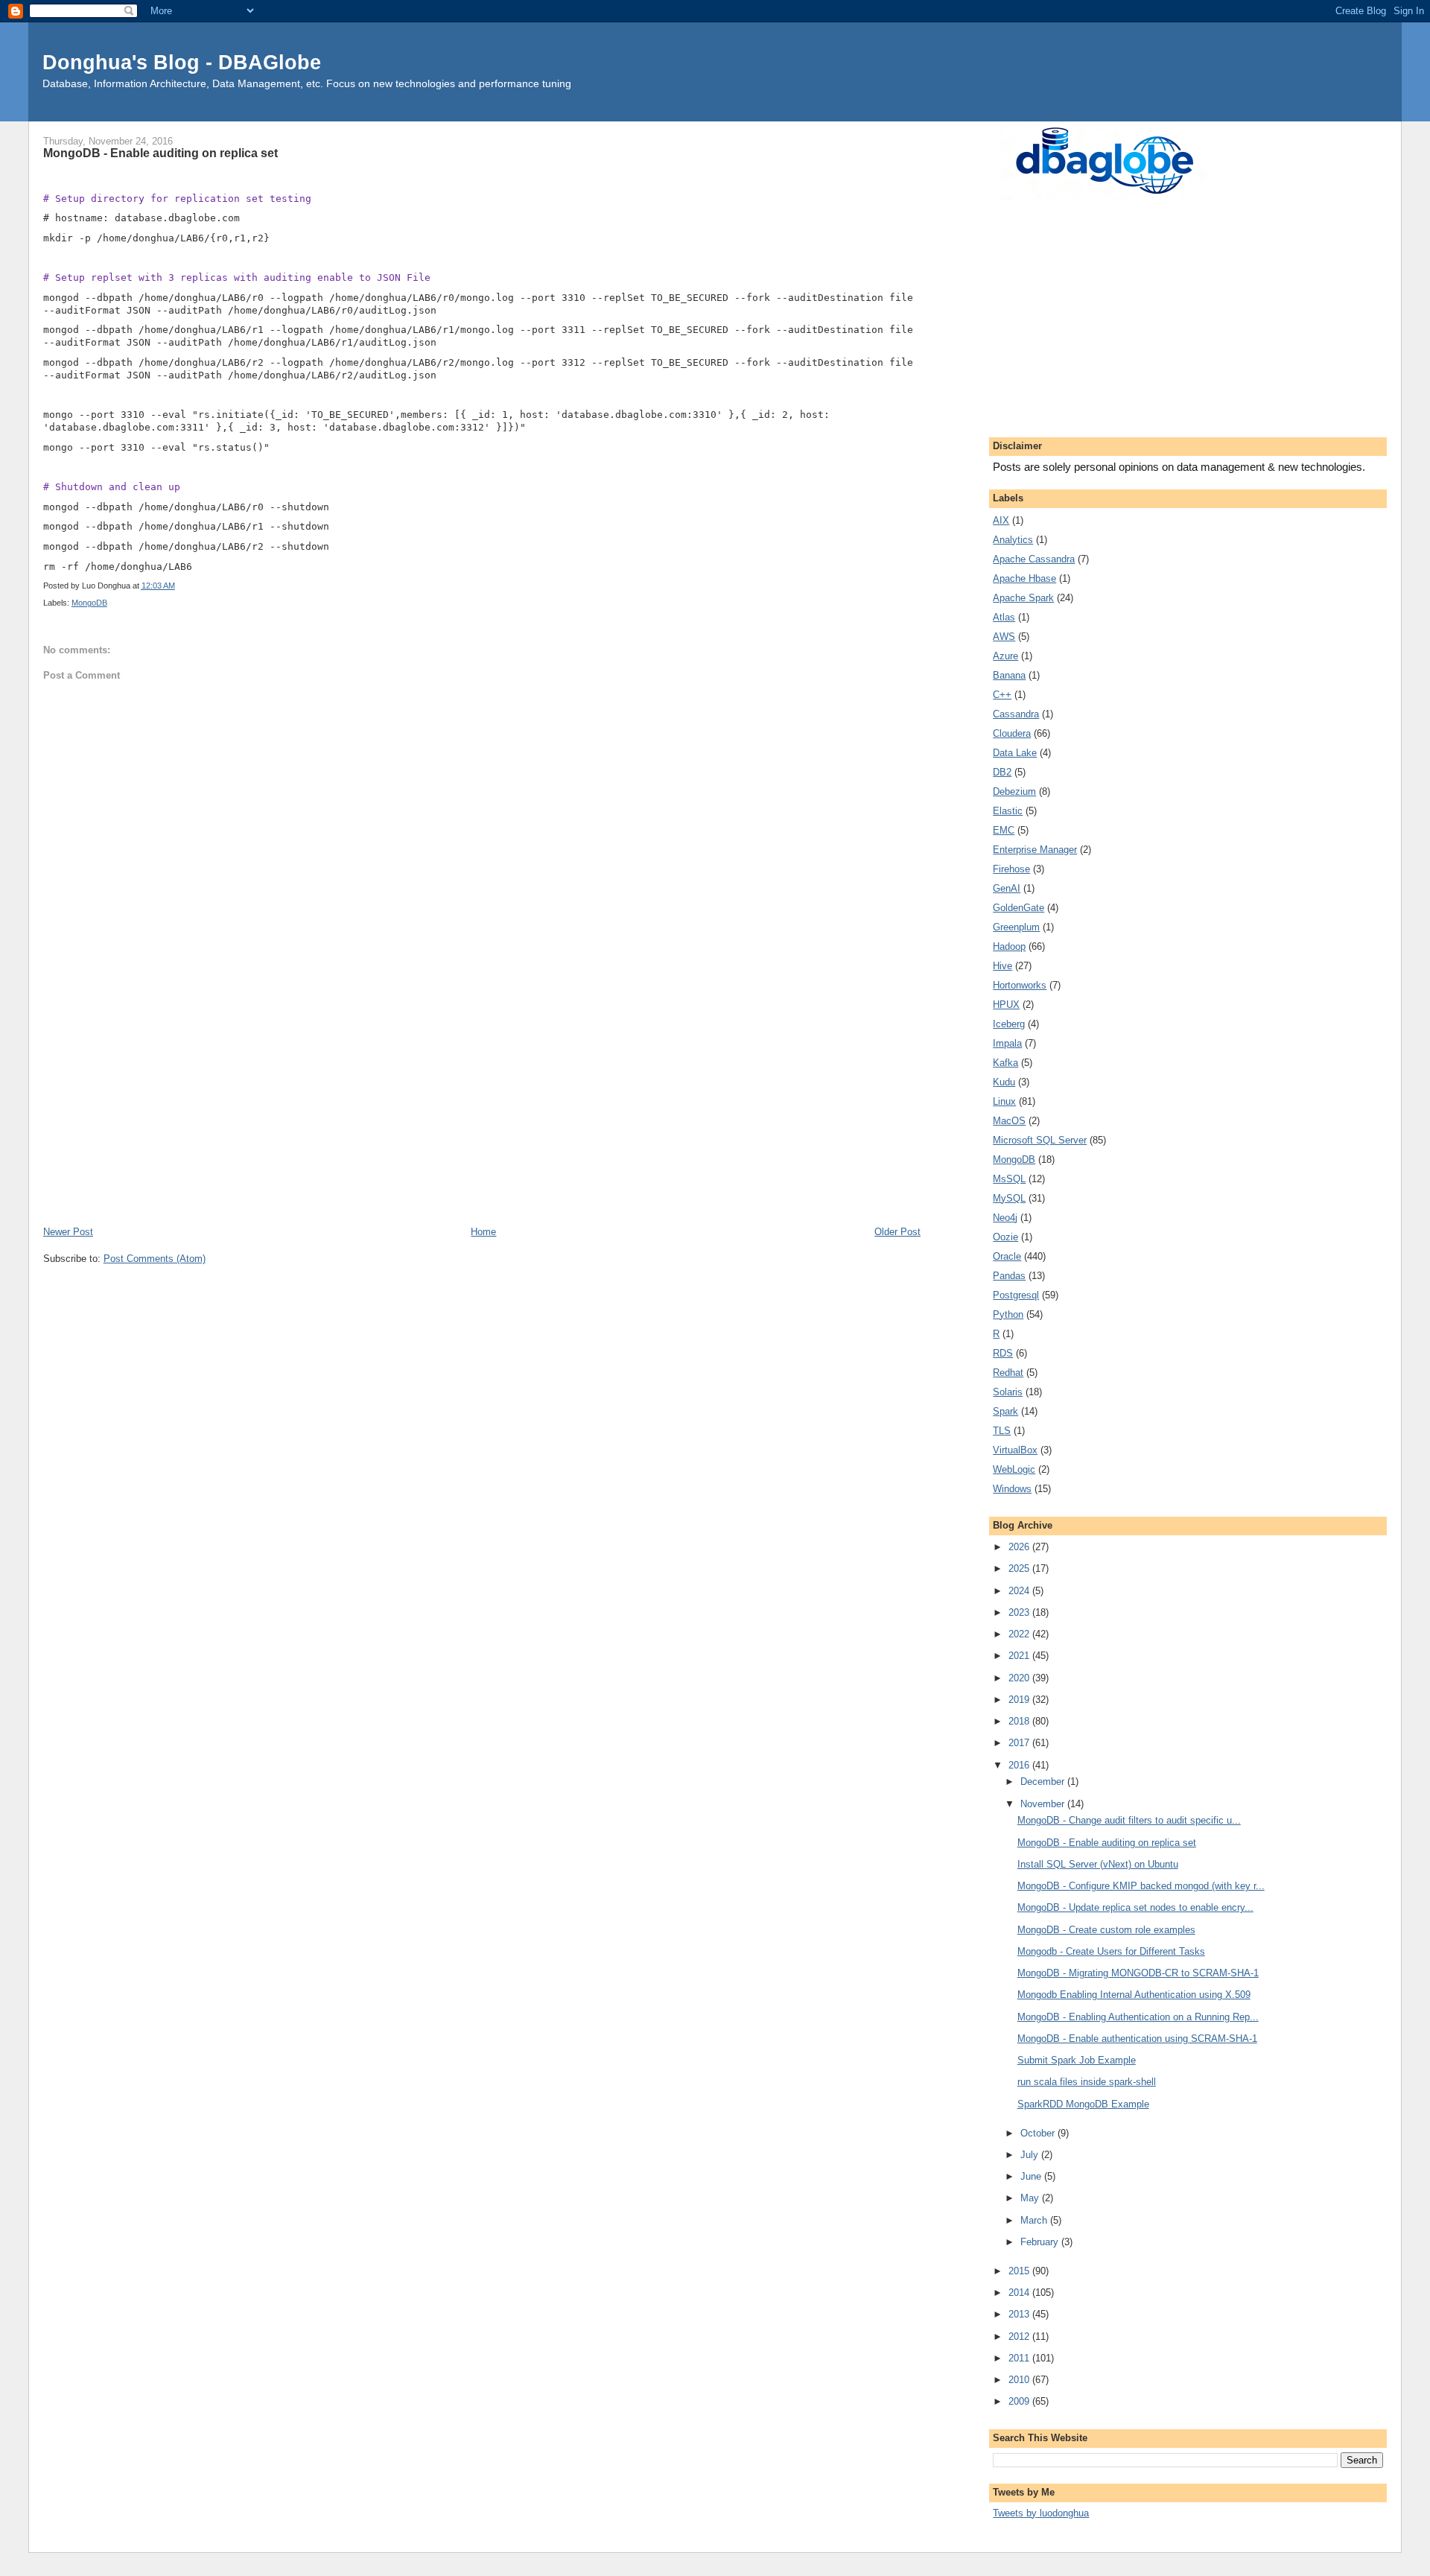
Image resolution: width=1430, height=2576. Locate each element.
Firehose (1011, 869)
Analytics (1013, 540)
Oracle (1007, 1256)
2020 (1020, 1678)
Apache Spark (1023, 598)
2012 (1020, 2337)
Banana (1009, 675)
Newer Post (68, 1232)
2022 (1020, 1634)
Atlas (1004, 617)
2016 (1020, 1765)
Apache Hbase (1024, 578)
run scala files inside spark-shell (1087, 2082)
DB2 (1002, 772)
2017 (1020, 1743)
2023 (1020, 1612)
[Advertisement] (482, 1112)
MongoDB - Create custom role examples (1106, 1930)
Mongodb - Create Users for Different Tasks (1111, 1951)
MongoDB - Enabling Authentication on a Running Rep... (1138, 2017)
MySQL (1009, 1198)
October (1039, 2133)
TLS (1002, 1431)
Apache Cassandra (1034, 559)
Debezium (1014, 791)
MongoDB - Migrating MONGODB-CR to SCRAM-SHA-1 (1138, 1973)
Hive (1002, 966)
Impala (1007, 1043)
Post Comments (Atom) (155, 1259)
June (1032, 2176)
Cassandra (1016, 714)
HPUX (1006, 1005)
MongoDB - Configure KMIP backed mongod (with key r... (1141, 1886)
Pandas (1009, 1276)
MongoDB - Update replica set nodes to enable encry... (1135, 1907)
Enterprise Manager (1035, 850)
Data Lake (1015, 753)
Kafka (1005, 1063)
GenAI (1007, 888)
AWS (1004, 637)
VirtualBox (1015, 1450)
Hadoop (1009, 946)
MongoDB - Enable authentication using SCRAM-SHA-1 (1137, 2039)
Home (483, 1232)
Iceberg (1009, 1024)
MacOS (1009, 1121)
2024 (1020, 1591)
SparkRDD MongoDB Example (1083, 2104)
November (1044, 1804)
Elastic (1008, 811)
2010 (1020, 2380)
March (1035, 2220)
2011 (1020, 2358)
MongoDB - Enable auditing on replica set (1107, 1843)
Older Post (897, 1232)
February (1041, 2242)
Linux (1004, 1101)
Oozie (1005, 1237)
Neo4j (1005, 1218)
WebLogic (1014, 1469)
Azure (1005, 656)
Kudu (1004, 1082)
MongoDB (89, 603)
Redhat (1008, 1373)
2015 (1020, 2271)
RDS (1003, 1353)
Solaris (1008, 1392)
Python (1008, 1314)
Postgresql (1016, 1295)
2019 (1020, 1700)
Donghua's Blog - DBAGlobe (182, 62)
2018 (1020, 1721)
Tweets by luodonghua (1041, 2513)
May (1031, 2198)
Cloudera (1012, 733)
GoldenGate (1019, 908)
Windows (1012, 1489)
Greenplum (1016, 927)
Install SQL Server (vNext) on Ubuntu (1098, 1864)
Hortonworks (1020, 985)
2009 (1020, 2401)
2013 (1020, 2314)
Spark (1005, 1411)
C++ (1002, 695)
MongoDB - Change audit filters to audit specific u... (1129, 1820)
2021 (1020, 1656)
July (1031, 2155)
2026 (1020, 1547)
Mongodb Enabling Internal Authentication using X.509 (1134, 1995)
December (1044, 1782)
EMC (1004, 830)
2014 (1020, 2293)
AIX (1001, 520)
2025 (1020, 1568)
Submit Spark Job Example (1077, 2060)
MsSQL (1009, 1179)
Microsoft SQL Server (1040, 1140)
